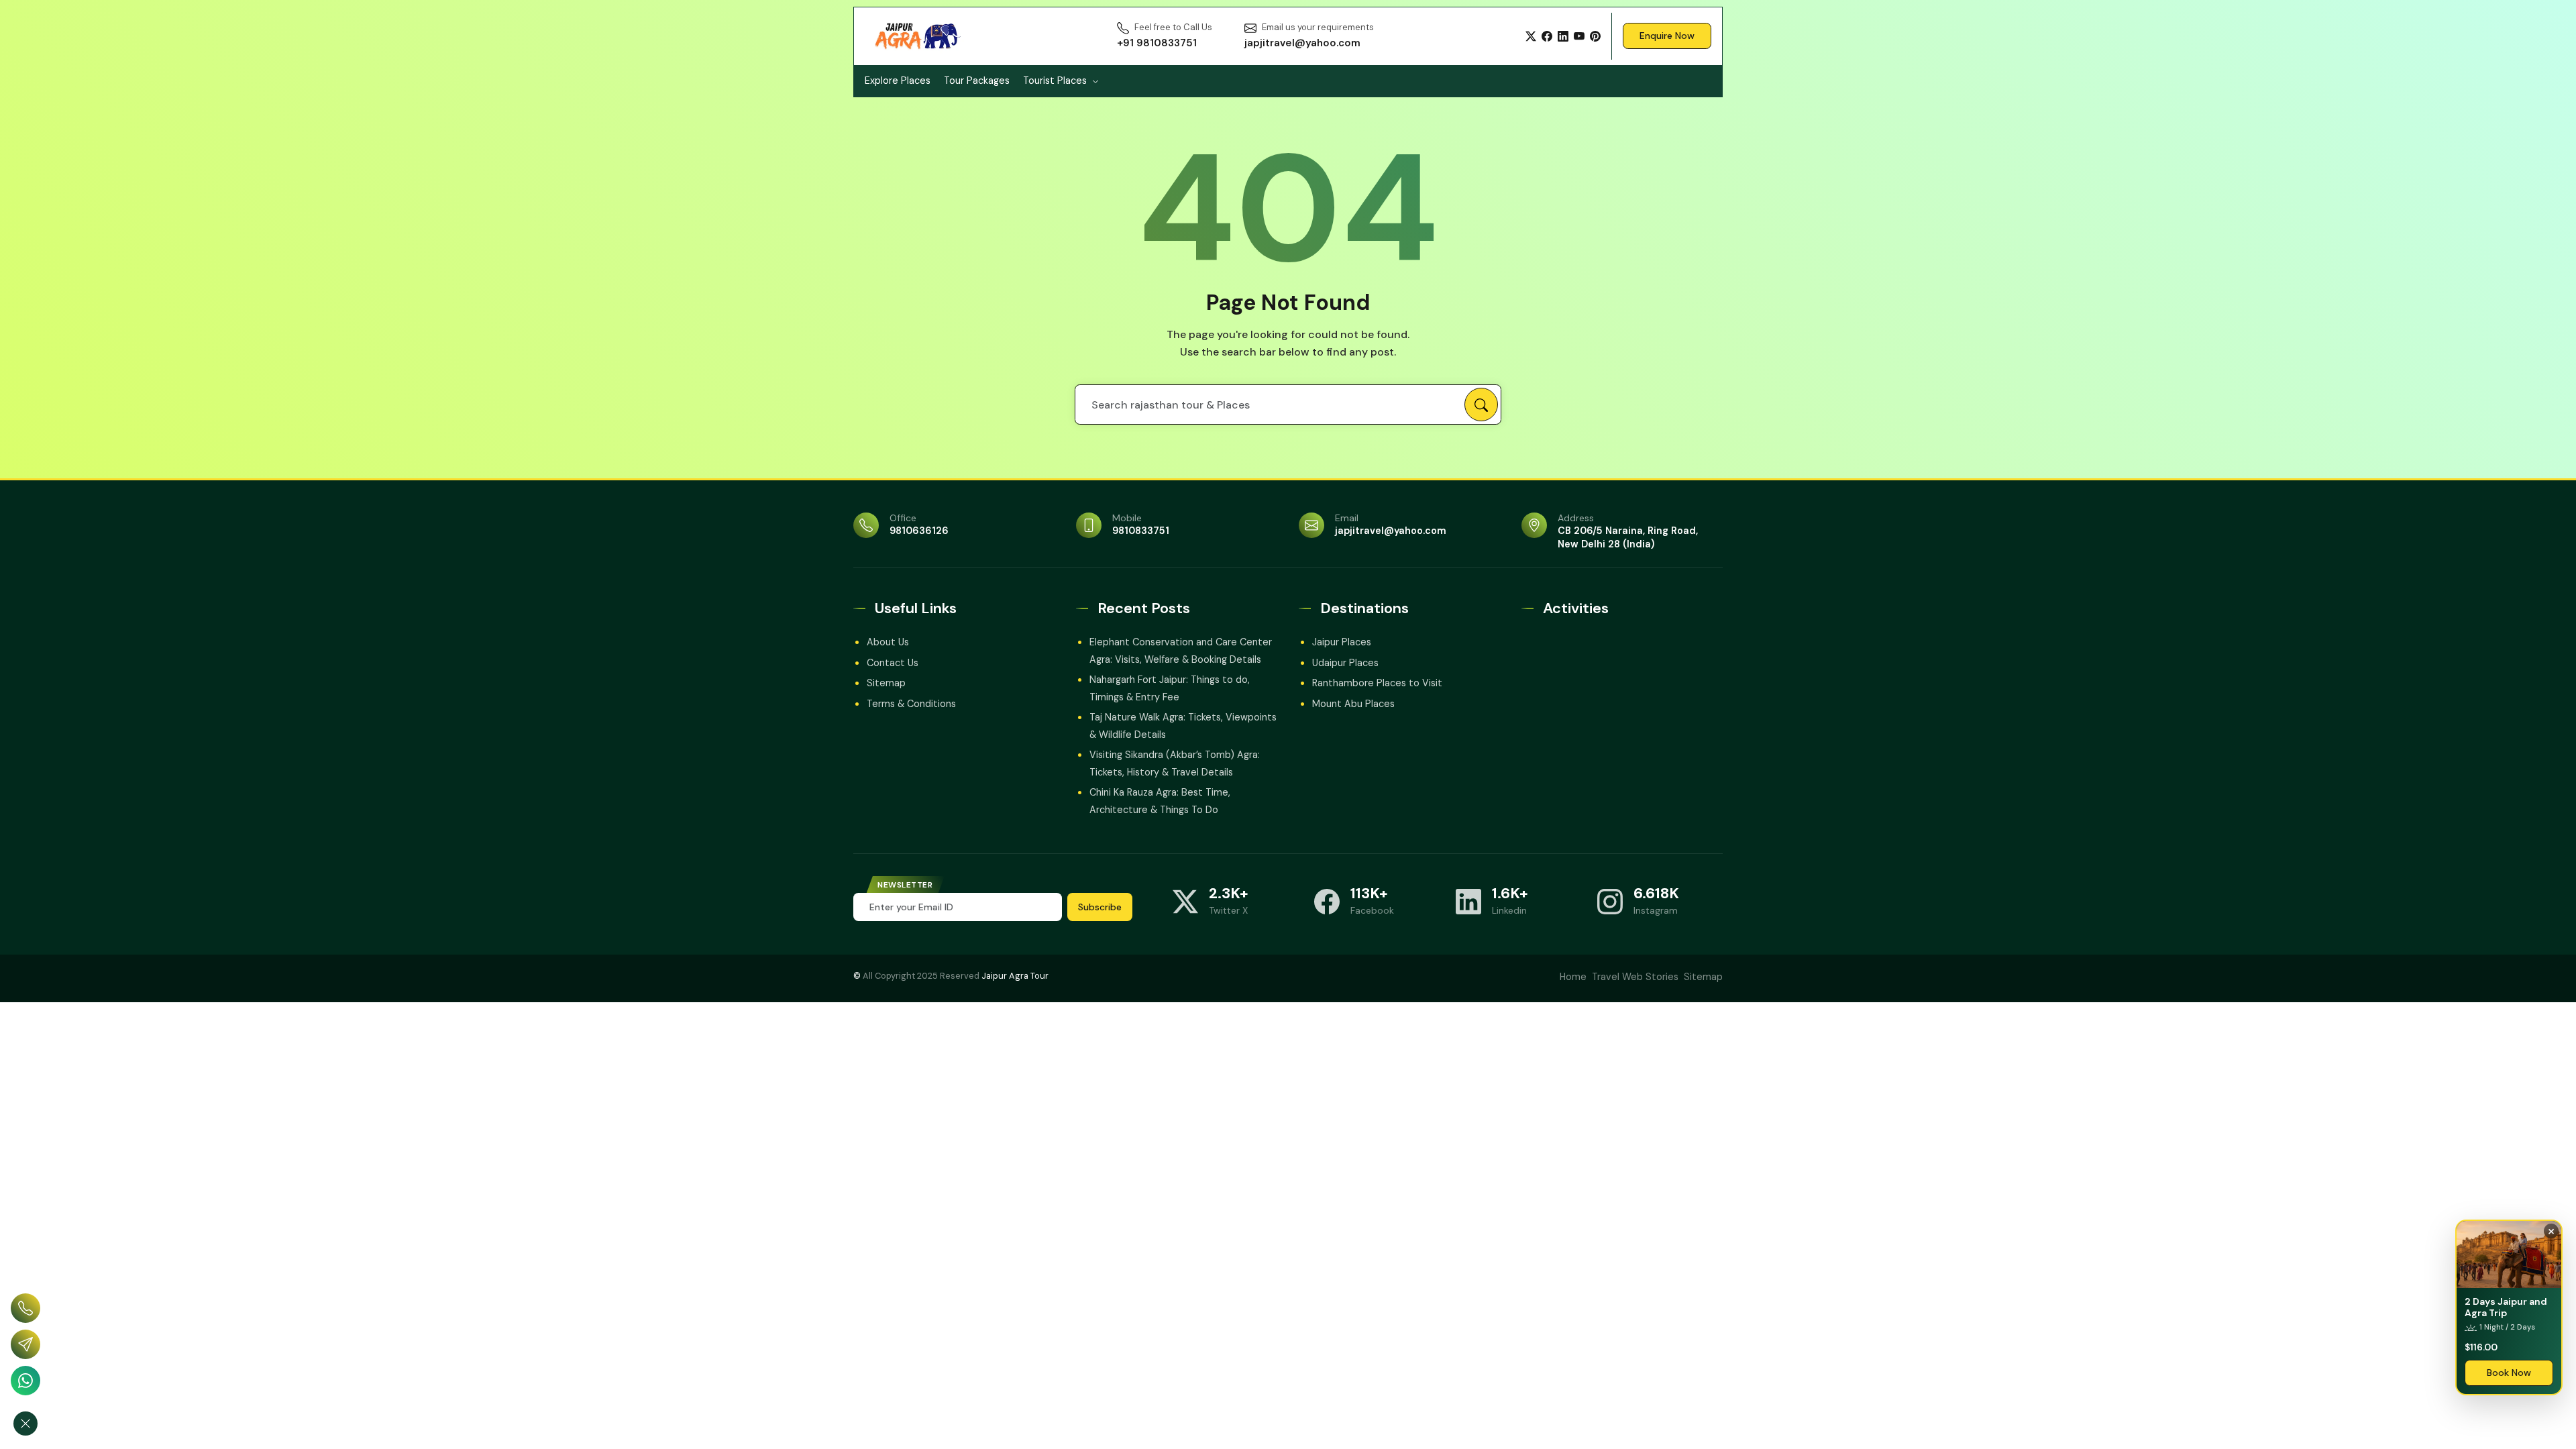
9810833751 (1141, 531)
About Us (888, 642)
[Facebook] (1547, 36)
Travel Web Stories (1635, 977)
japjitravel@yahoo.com (1391, 531)
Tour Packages (977, 80)
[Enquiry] (25, 1344)
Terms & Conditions (911, 704)
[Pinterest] (1595, 36)
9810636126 (919, 531)
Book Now (2509, 1373)
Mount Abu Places (1353, 704)
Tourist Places (1055, 80)
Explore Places (898, 80)
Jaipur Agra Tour (1015, 976)
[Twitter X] (1531, 36)
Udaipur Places (1345, 663)
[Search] (1481, 405)
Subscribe (1100, 907)
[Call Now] (25, 1308)
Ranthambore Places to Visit (1377, 683)
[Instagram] (1610, 902)
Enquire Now (1667, 36)
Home (1573, 977)
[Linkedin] (1468, 902)
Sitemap (886, 683)
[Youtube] (1579, 36)
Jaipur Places (1342, 642)
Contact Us (893, 663)
